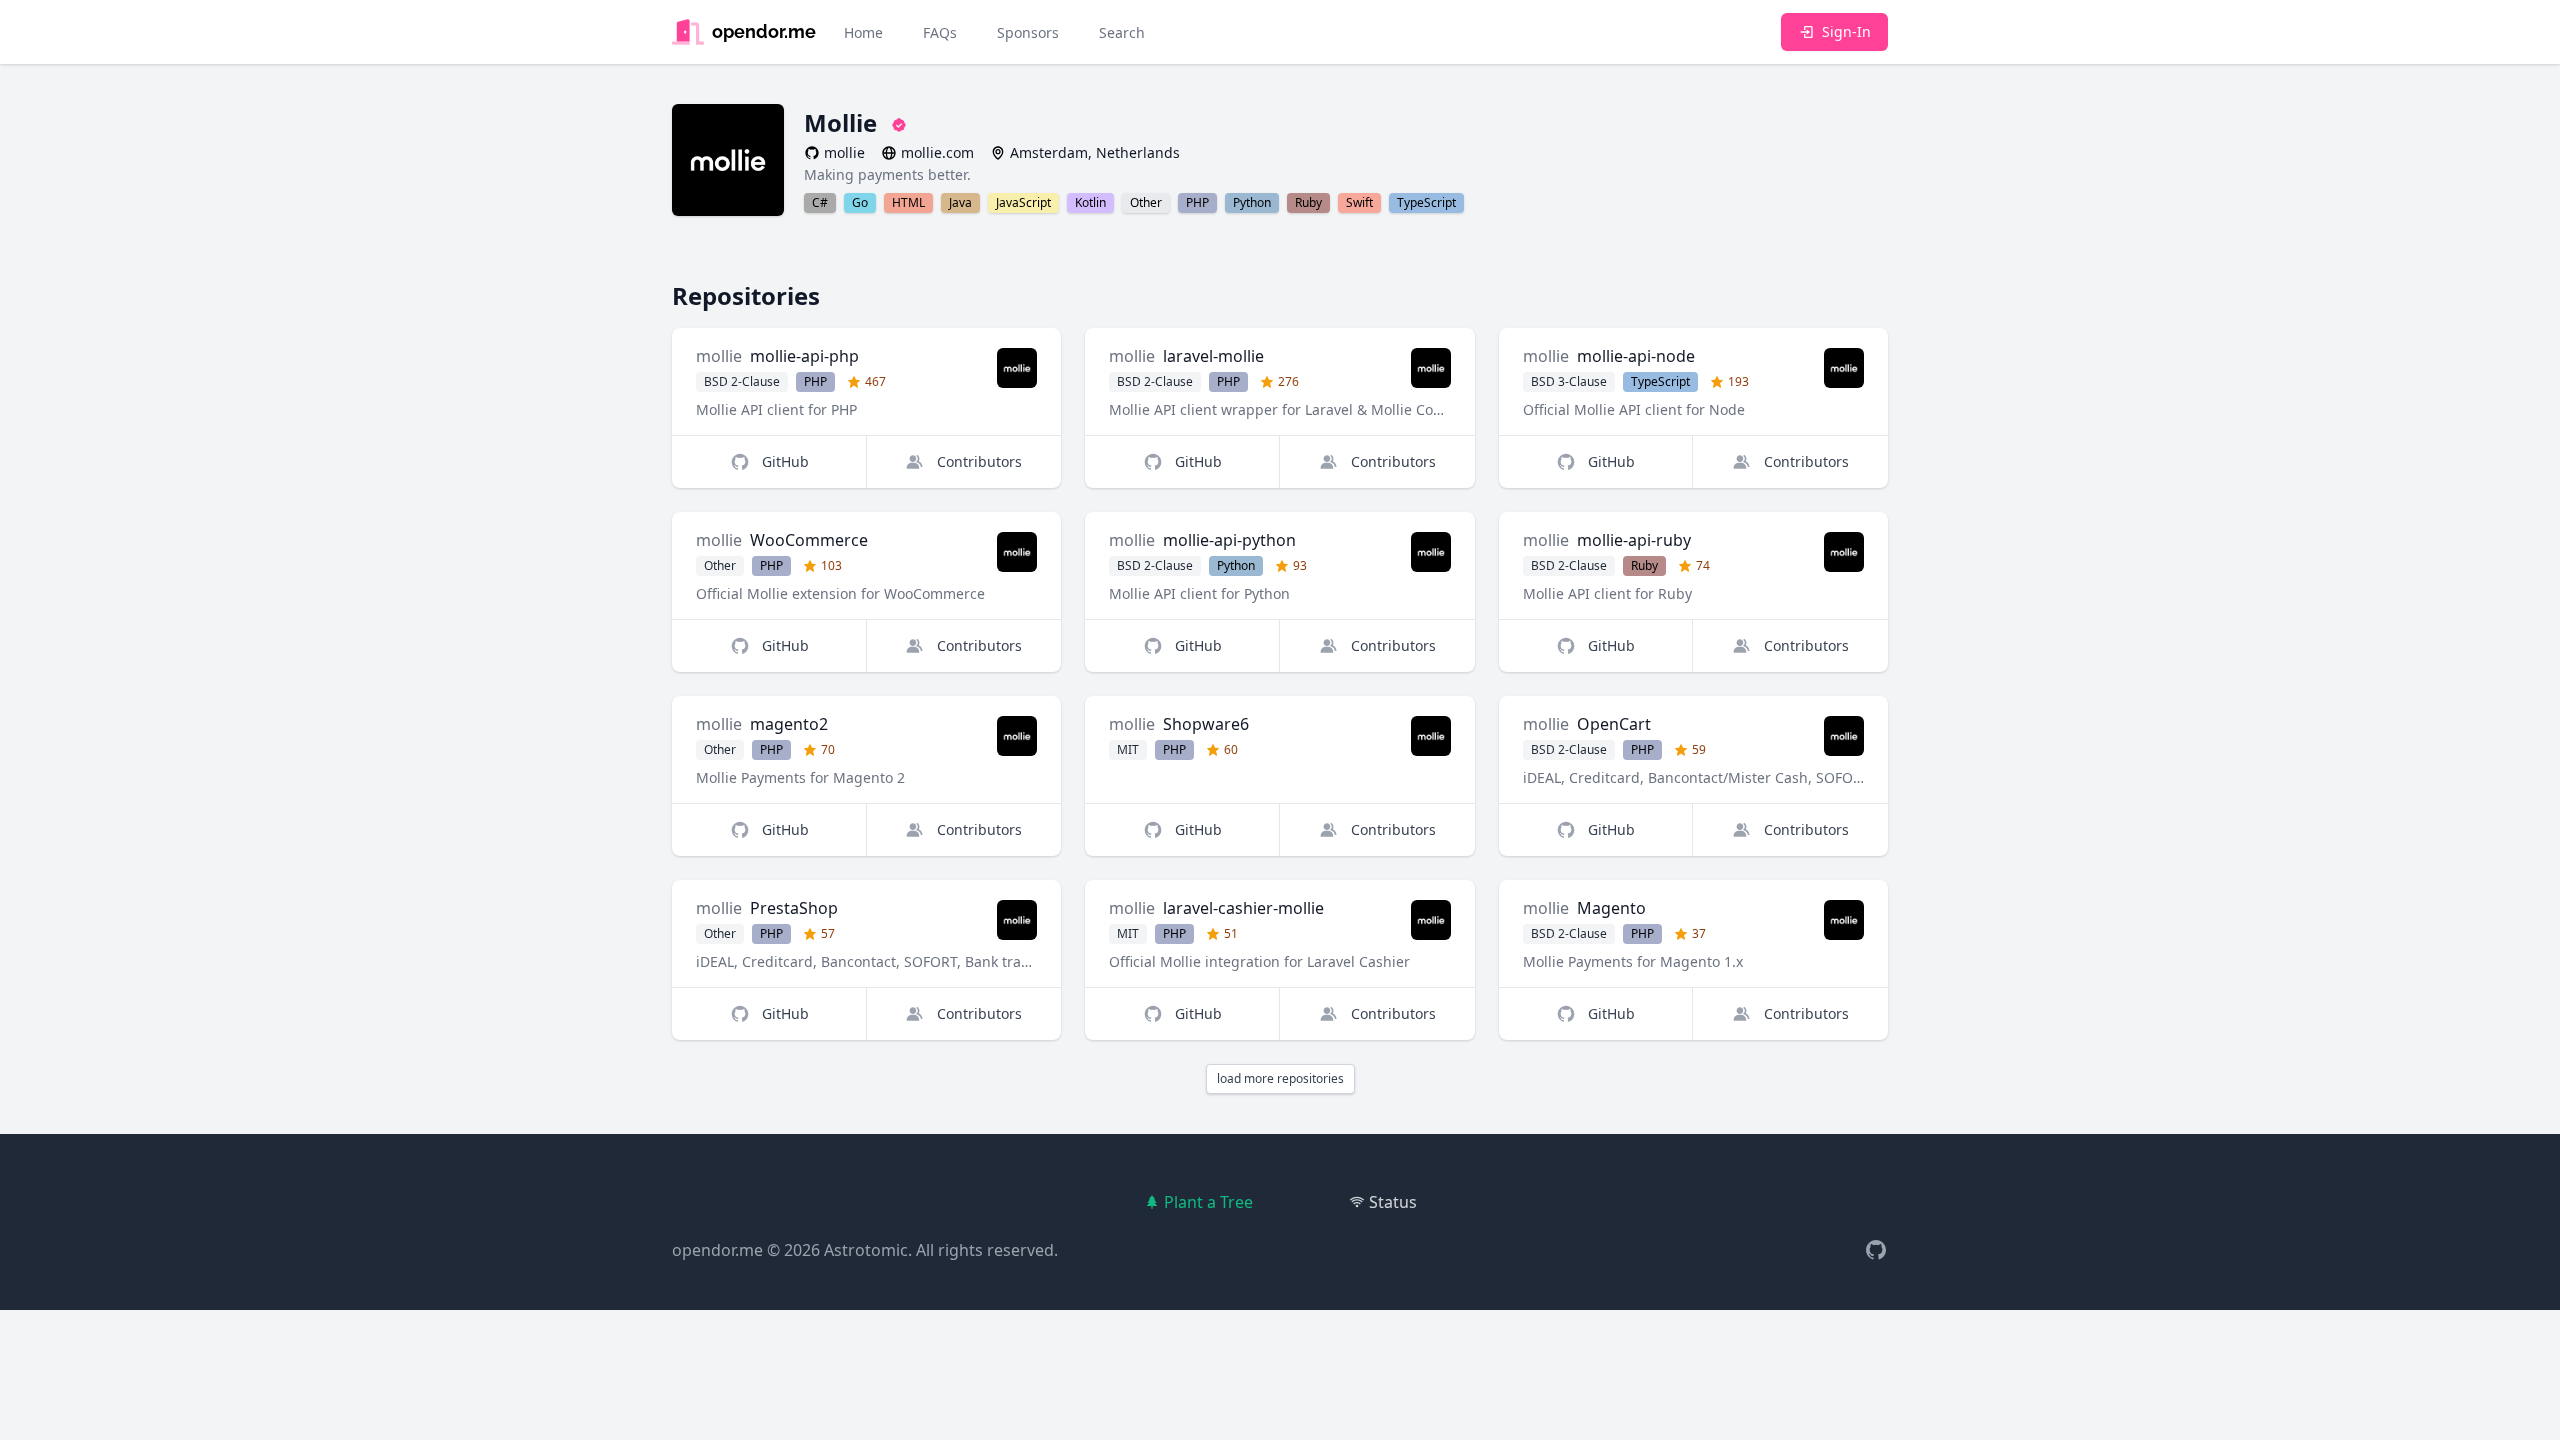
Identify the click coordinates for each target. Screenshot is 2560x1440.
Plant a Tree (1208, 1202)
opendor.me (717, 1250)
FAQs (940, 32)
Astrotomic (866, 1250)
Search (1122, 32)
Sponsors (1028, 32)
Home (863, 32)
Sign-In (1846, 31)
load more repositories (1280, 1078)
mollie (719, 356)
